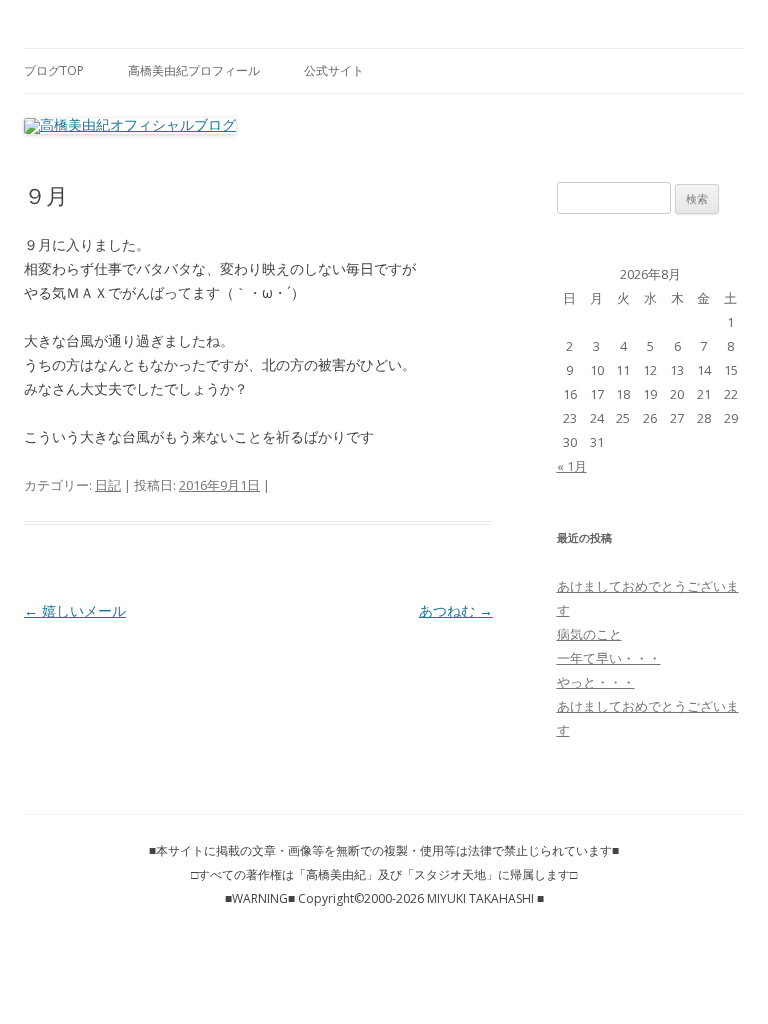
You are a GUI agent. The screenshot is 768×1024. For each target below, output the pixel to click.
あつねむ (456, 610)
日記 (108, 485)
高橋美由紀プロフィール (194, 70)
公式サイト (334, 70)
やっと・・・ (596, 682)
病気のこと (589, 634)
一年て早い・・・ (609, 658)
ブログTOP (54, 70)
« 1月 (572, 466)
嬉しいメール (75, 610)
